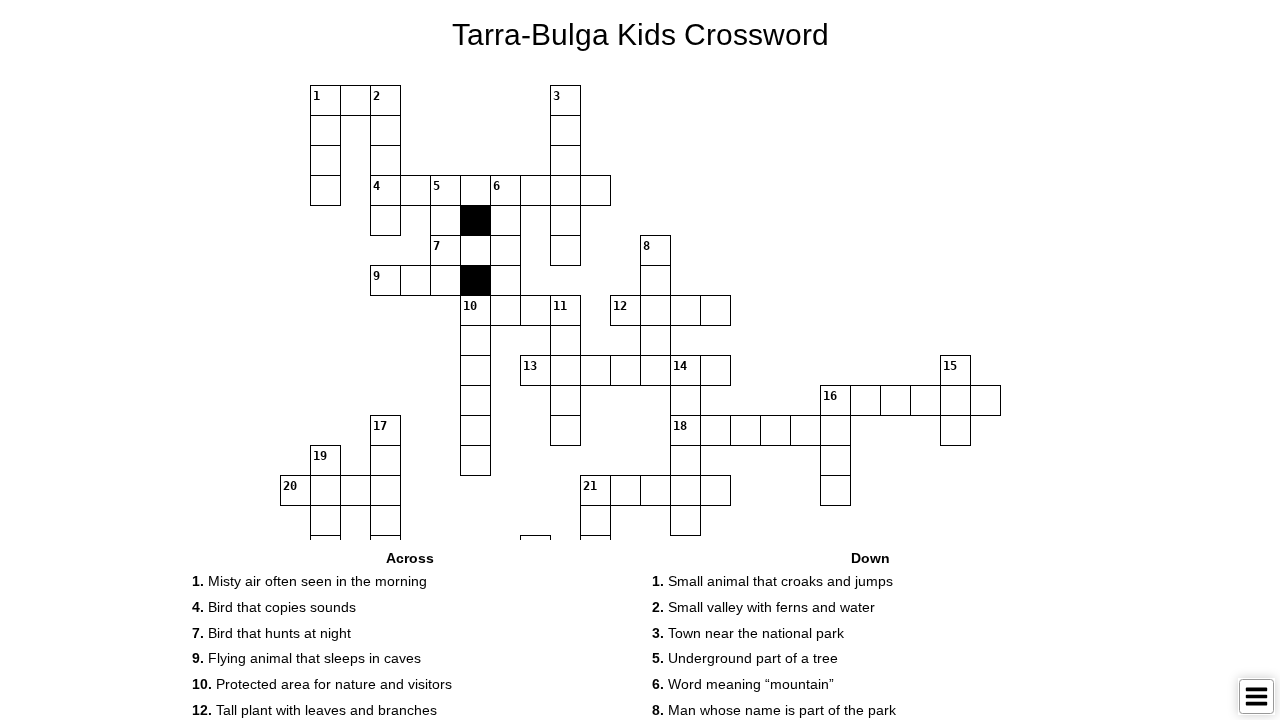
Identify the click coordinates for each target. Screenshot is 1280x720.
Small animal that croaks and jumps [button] (772, 581)
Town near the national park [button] (748, 633)
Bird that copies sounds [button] (274, 607)
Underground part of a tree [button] (745, 658)
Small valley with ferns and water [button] (763, 607)
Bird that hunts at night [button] (271, 633)
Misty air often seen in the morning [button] (309, 581)
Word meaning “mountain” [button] (743, 684)
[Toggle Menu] (1256, 696)
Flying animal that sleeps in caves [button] (306, 658)
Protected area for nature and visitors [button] (322, 684)
